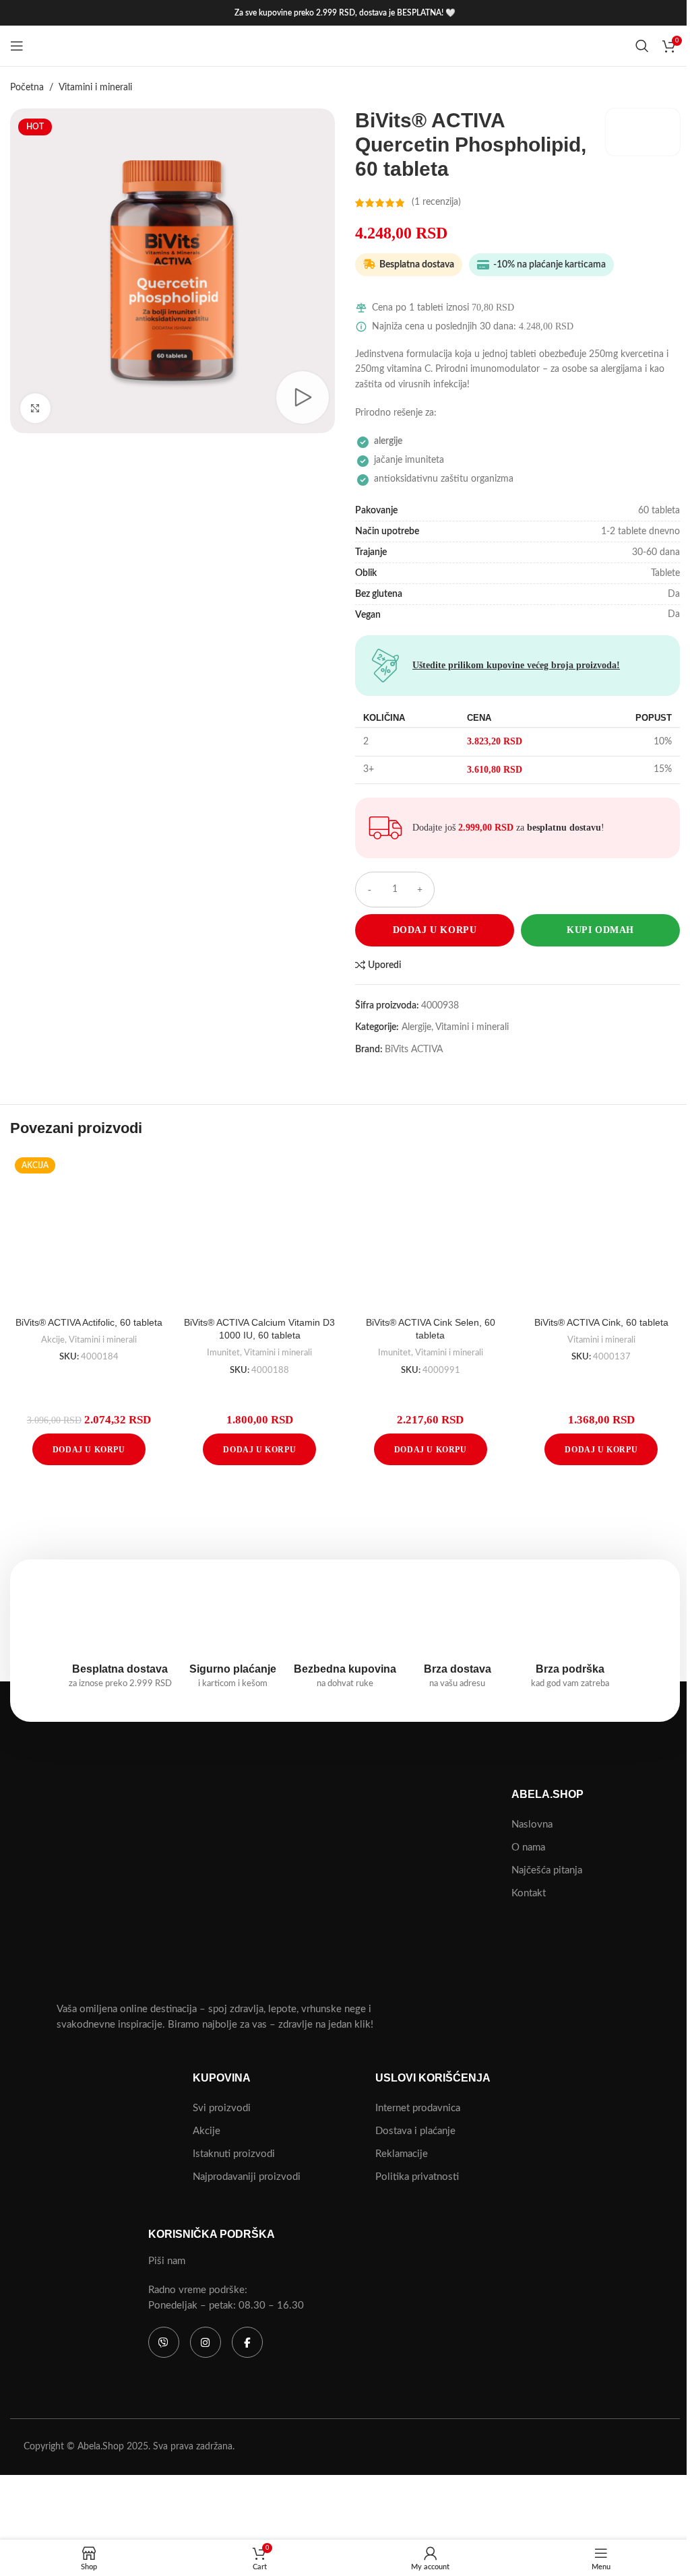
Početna (27, 88)
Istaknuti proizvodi (234, 2154)
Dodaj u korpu (435, 930)
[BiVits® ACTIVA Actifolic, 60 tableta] (89, 1231)
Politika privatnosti (417, 2177)
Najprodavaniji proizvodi (247, 2177)
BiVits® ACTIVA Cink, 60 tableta (601, 1322)
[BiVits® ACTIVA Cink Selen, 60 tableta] (431, 1231)
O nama (528, 1847)
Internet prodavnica (418, 2108)
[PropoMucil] (431, 1509)
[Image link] (156, 1888)
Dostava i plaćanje (415, 2131)
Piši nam (167, 2261)
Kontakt (529, 1893)
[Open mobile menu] (17, 46)
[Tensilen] (86, 1509)
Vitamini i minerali (95, 88)
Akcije (53, 1340)
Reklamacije (402, 2154)
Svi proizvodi (222, 2108)
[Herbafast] (604, 1509)
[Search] (642, 46)
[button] (89, 1449)
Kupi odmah (600, 930)
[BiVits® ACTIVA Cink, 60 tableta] (602, 1231)
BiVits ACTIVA (414, 1050)
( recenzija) (436, 203)
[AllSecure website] (536, 2433)
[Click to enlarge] (35, 409)
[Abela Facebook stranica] (247, 2342)
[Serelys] (259, 1509)
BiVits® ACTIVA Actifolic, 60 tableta (89, 1322)
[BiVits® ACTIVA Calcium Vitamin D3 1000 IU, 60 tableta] (260, 1231)
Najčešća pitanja (547, 1870)
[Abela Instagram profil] (164, 2342)
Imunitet (223, 1353)
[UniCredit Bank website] (413, 2459)
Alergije (416, 1027)
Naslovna (532, 1825)
